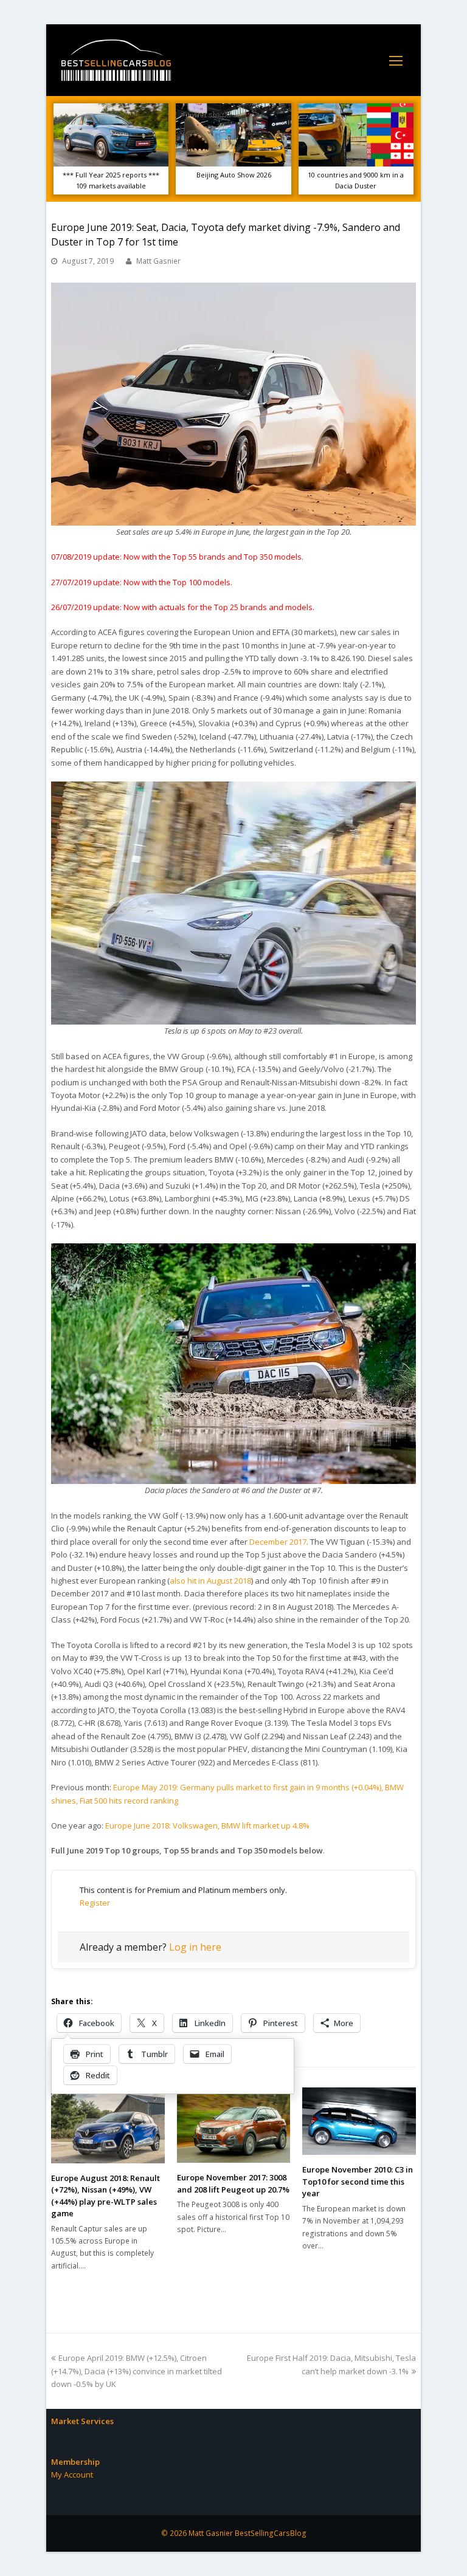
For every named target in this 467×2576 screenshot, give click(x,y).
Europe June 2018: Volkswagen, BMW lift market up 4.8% (207, 1826)
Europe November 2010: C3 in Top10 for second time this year (358, 2181)
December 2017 (278, 1542)
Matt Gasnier (158, 261)
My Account (72, 2475)
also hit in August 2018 (210, 1581)
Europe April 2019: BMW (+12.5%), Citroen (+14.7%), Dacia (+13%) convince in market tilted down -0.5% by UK (137, 2371)
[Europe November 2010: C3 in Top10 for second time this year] (359, 2121)
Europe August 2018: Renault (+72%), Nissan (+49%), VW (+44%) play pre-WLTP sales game (106, 2196)
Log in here (195, 1947)
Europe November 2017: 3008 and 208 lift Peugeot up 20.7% (233, 2183)
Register (95, 1903)
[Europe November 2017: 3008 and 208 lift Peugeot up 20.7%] (234, 2125)
